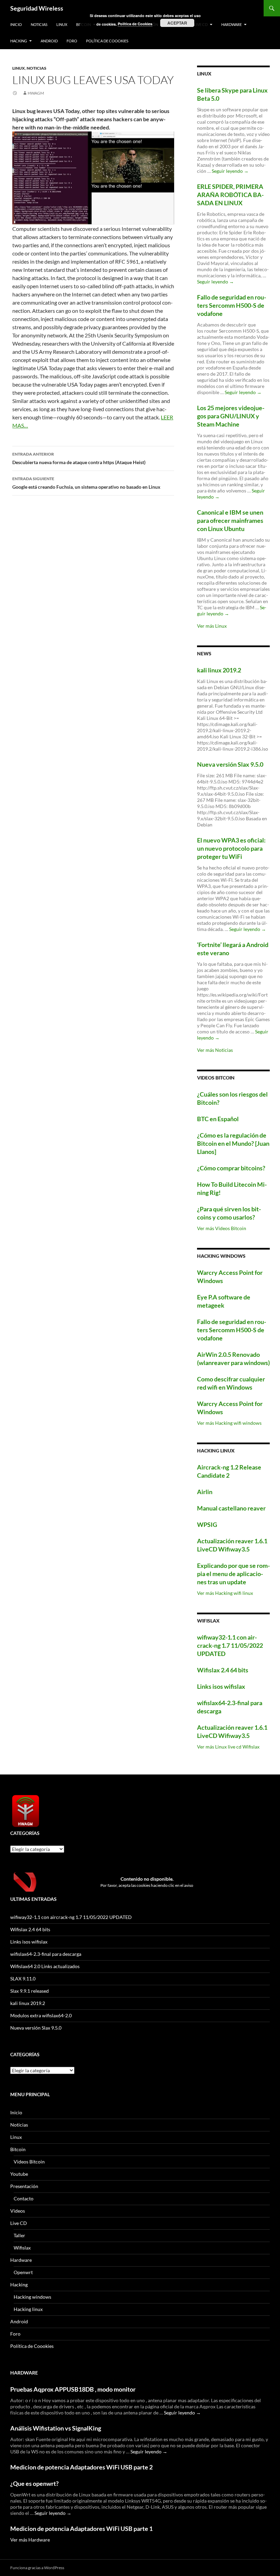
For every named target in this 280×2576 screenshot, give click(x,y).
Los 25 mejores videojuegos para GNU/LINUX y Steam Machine (231, 416)
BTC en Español (218, 1119)
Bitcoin (18, 2149)
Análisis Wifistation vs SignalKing (56, 2428)
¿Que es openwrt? (34, 2483)
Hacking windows (32, 2297)
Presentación (24, 2186)
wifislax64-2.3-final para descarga (46, 1954)
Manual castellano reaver (231, 1508)
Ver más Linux (212, 626)
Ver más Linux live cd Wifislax (228, 1747)
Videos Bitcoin (29, 2162)
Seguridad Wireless (37, 8)
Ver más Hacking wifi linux (225, 1593)
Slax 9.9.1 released (30, 1991)
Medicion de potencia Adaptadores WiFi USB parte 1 (81, 2529)
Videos (18, 2211)
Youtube (19, 2174)
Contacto (24, 2198)
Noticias (39, 24)
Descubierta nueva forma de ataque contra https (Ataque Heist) (79, 458)
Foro (72, 41)
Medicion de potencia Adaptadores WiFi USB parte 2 (81, 2467)
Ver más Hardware (30, 2540)
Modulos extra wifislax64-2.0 (41, 2015)
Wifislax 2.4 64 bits (223, 1670)
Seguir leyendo (230, 171)
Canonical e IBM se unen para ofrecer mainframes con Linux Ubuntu (230, 520)
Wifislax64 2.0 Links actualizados (45, 1966)
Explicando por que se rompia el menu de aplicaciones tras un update (233, 1574)
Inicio (16, 24)
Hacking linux (28, 2309)
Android (49, 41)
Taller (19, 2235)
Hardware (232, 24)
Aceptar (177, 23)
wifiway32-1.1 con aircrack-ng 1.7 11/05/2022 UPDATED (230, 1645)
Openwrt (23, 2272)
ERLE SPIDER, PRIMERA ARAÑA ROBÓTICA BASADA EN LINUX (230, 195)
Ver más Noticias (215, 1050)
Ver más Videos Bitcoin (222, 1228)
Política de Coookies (107, 41)
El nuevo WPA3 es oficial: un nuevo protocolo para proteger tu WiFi (231, 848)
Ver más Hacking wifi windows (229, 1423)
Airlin (205, 1492)
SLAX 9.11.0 (23, 1979)
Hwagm (36, 93)
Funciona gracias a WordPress (37, 2568)
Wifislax (22, 2248)
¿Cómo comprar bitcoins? (231, 1168)
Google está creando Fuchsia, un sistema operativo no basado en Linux (86, 483)
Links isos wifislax (221, 1686)
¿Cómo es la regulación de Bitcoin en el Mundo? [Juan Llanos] (233, 1143)
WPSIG (207, 1524)
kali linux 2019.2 (219, 670)
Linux (62, 24)
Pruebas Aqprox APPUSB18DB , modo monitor (73, 2389)
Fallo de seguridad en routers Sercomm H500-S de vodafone (232, 305)
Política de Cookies (135, 24)
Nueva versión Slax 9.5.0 (230, 764)
